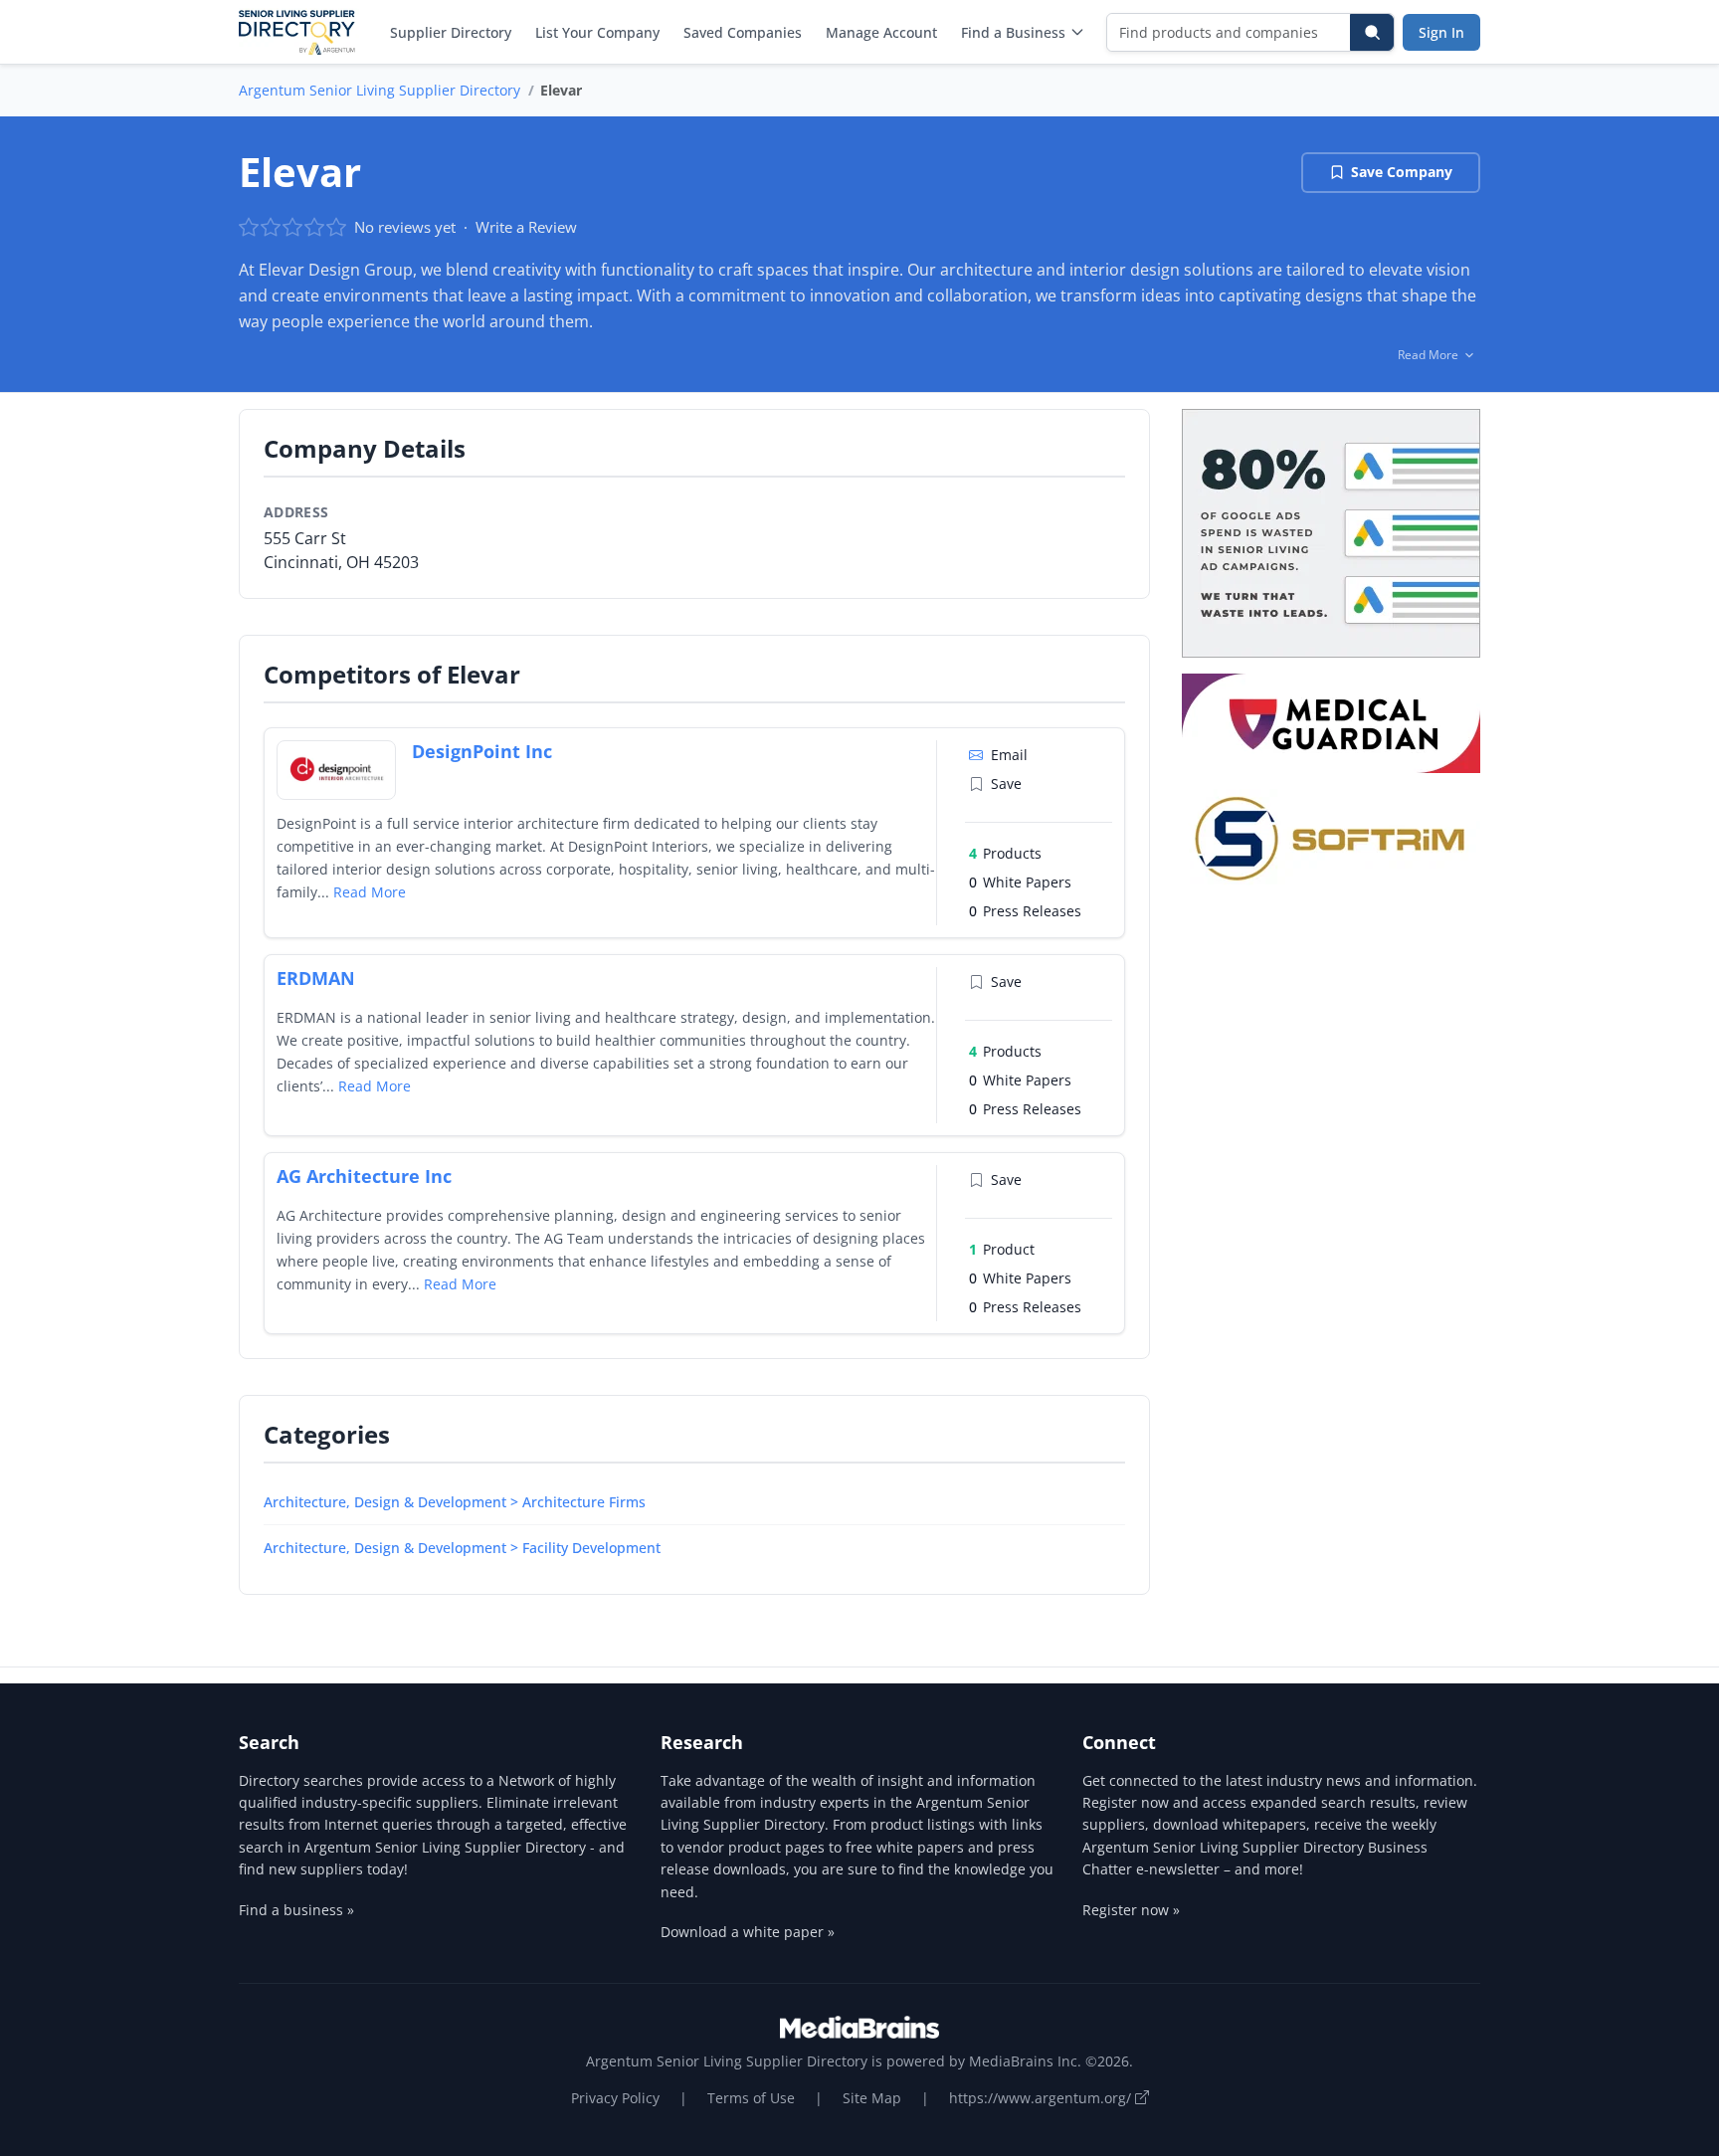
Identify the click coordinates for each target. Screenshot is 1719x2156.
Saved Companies (743, 32)
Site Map (872, 2098)
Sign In (1441, 32)
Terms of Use (751, 2098)
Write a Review (526, 227)
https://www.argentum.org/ (1042, 2098)
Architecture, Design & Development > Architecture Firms (455, 1502)
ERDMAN (316, 978)
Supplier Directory (451, 32)
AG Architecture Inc (364, 1176)
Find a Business (1013, 32)
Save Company (1402, 172)
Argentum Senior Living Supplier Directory (380, 90)
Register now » (1131, 1910)
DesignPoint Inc (482, 751)
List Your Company (597, 32)
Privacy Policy (615, 2098)
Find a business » (296, 1910)
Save (1006, 784)
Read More (370, 892)
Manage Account (881, 32)
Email (1009, 755)
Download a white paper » (748, 1932)
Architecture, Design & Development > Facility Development (462, 1548)
